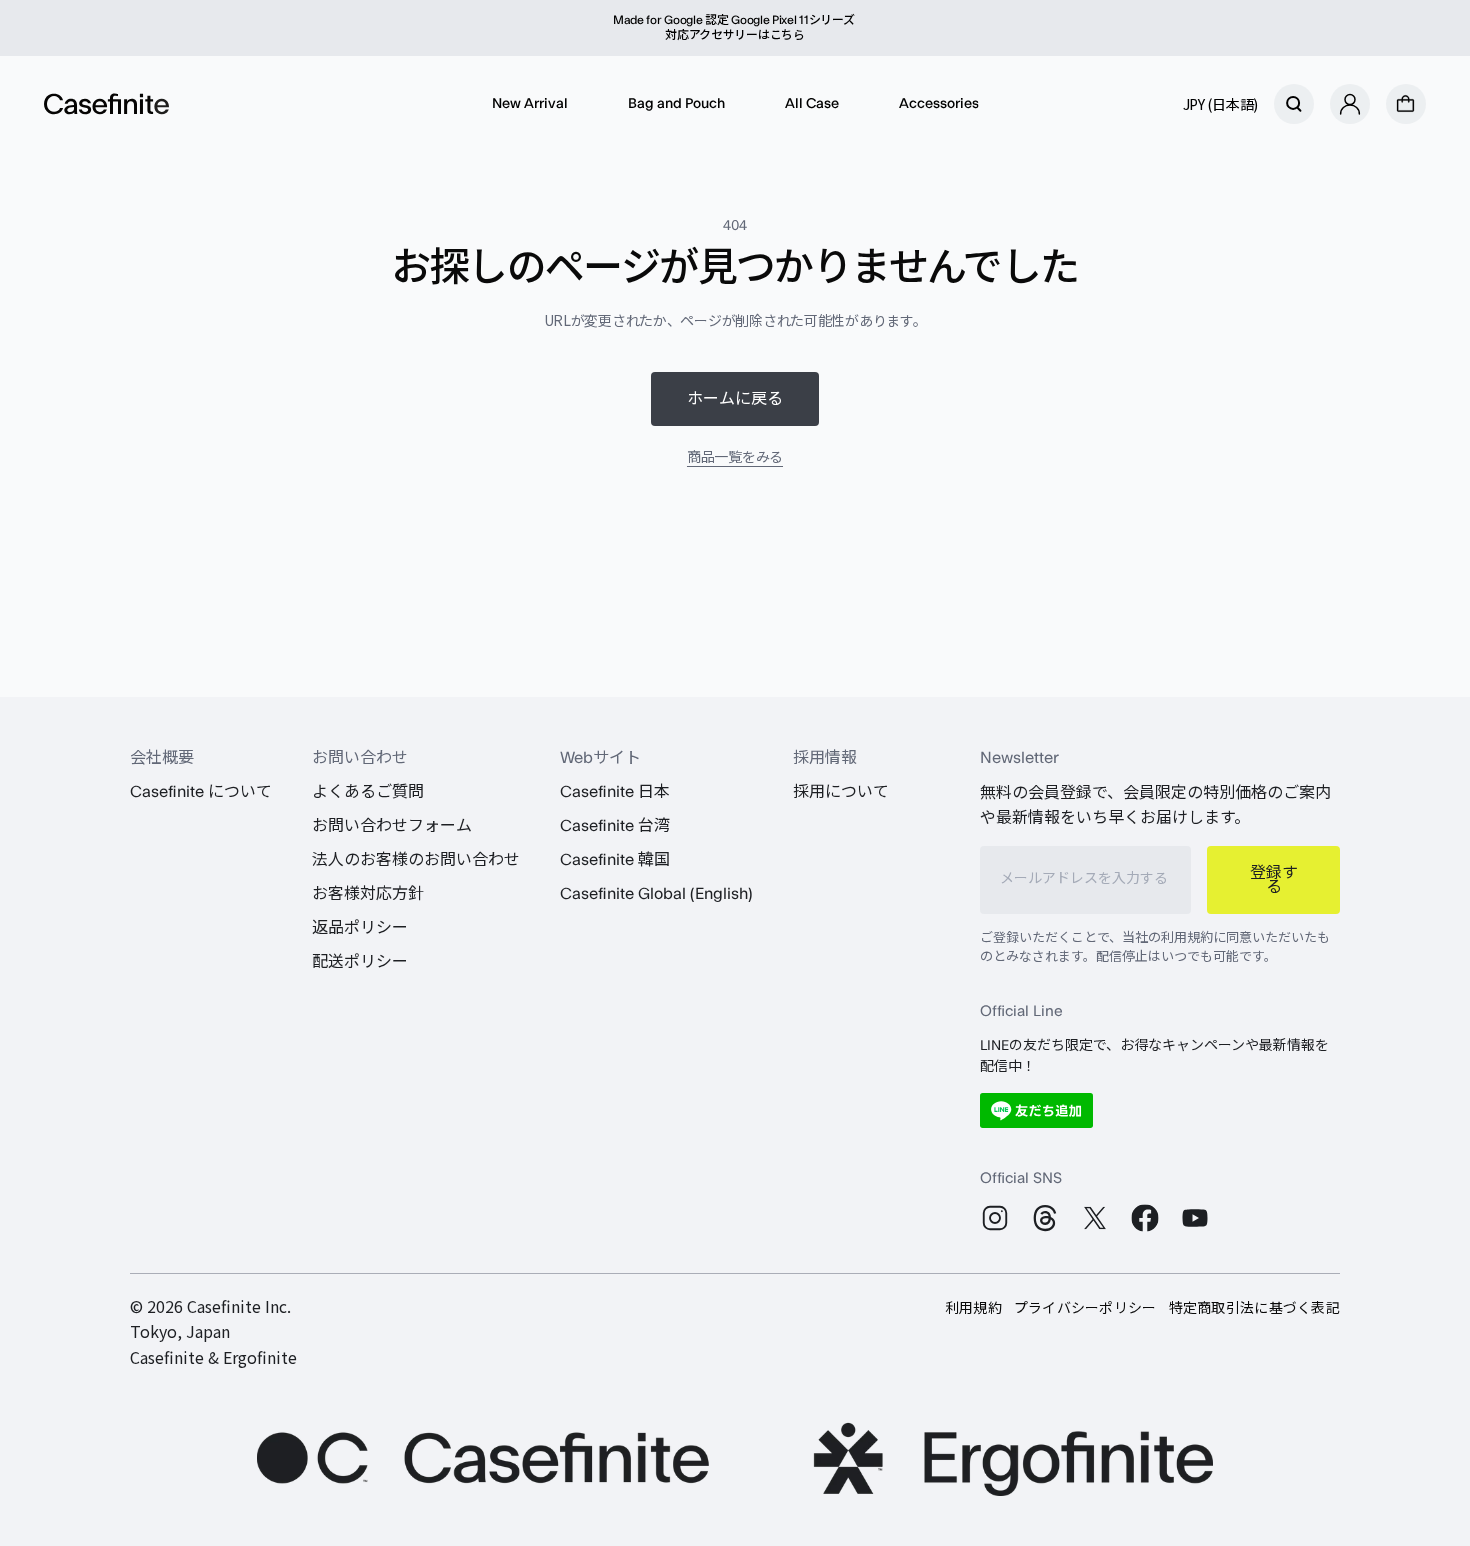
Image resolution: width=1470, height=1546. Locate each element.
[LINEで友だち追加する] (1036, 1110)
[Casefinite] (106, 104)
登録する (1274, 880)
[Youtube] (1195, 1218)
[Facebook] (1145, 1218)
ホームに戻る (735, 399)
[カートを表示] (1406, 104)
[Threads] (1045, 1218)
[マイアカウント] (1350, 104)
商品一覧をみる (735, 456)
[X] (1095, 1218)
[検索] (1294, 104)
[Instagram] (995, 1218)
